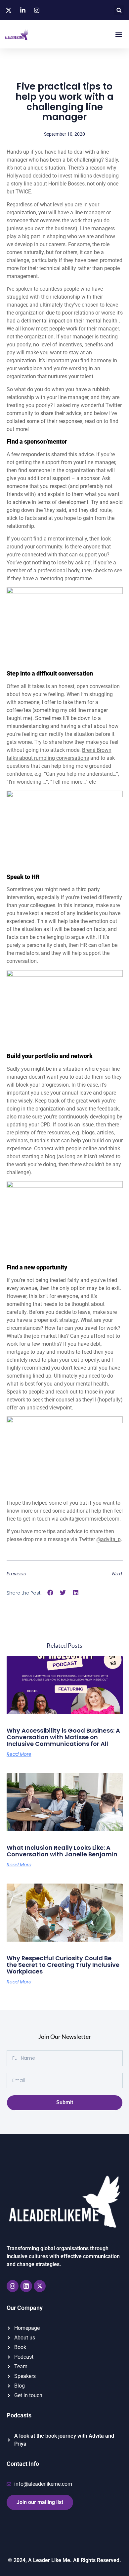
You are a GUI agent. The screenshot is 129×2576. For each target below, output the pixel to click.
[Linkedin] (26, 2286)
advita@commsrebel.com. (90, 1519)
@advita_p (108, 1539)
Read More (19, 1754)
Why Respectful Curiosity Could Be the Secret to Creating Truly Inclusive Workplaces (63, 1965)
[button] (119, 10)
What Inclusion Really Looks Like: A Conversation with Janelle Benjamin (62, 1851)
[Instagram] (13, 2286)
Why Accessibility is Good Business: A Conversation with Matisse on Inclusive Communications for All (63, 1737)
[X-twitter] (40, 2286)
